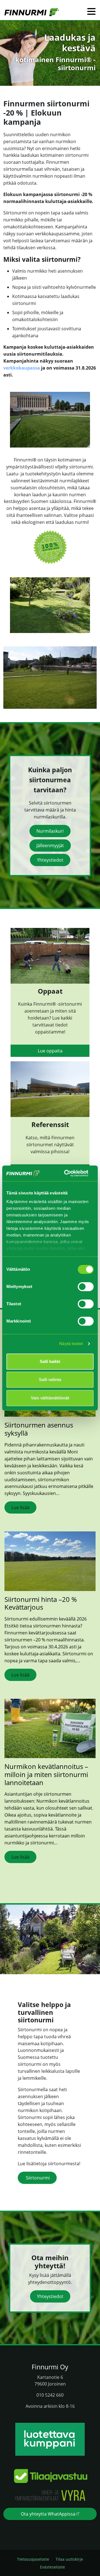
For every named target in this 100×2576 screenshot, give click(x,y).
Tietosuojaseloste (33, 2559)
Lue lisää (20, 1507)
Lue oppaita (50, 1051)
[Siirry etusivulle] (32, 12)
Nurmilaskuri (50, 831)
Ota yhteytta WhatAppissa (48, 2514)
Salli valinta (50, 1379)
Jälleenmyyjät (50, 845)
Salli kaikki (50, 1361)
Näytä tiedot (71, 1344)
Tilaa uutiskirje (69, 2559)
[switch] (86, 1287)
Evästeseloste (52, 2567)
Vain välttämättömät (50, 1398)
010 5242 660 (50, 2395)
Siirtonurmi (37, 2178)
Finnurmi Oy (50, 2367)
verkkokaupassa (22, 368)
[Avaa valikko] (91, 12)
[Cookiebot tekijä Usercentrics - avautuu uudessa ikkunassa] (66, 1173)
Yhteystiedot (50, 860)
